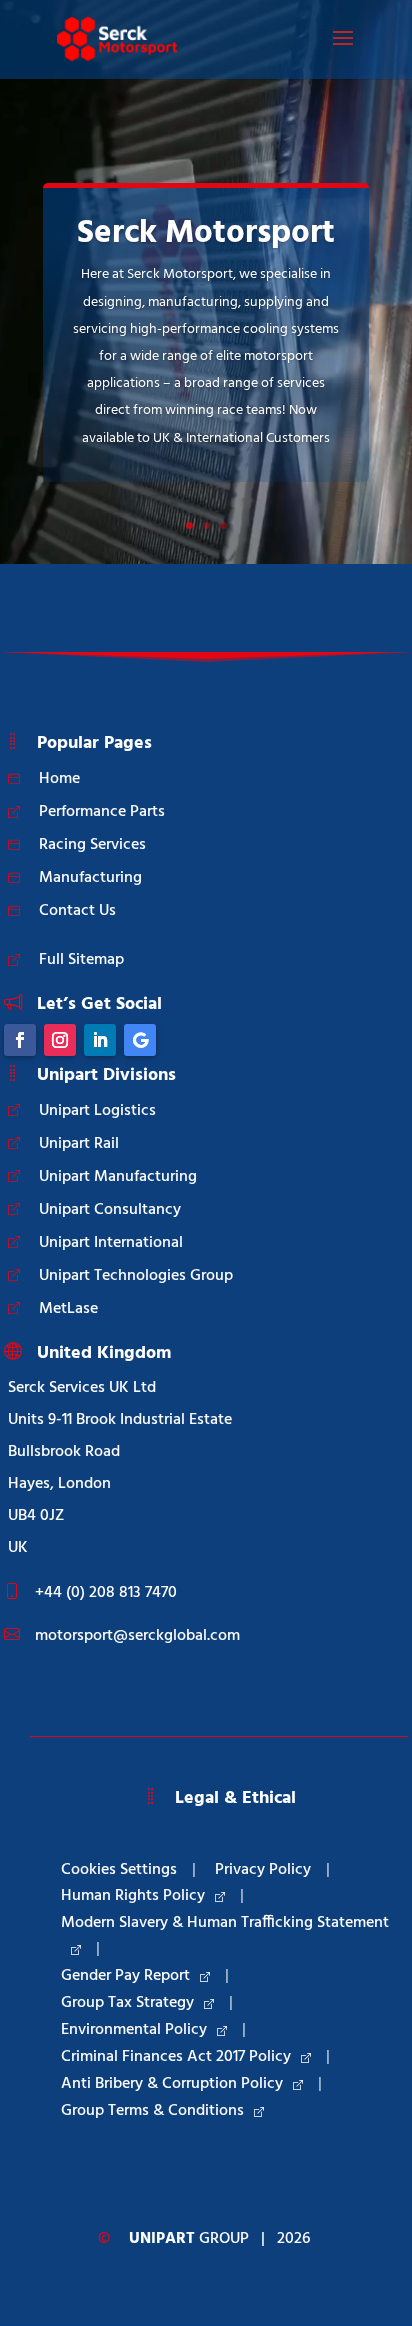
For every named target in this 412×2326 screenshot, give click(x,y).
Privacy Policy (263, 1870)
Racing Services (92, 845)
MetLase (68, 1309)
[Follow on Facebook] (20, 1040)
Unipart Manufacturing (118, 1177)
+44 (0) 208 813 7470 (106, 1593)
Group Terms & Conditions (152, 2111)
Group (189, 2239)
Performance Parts (102, 812)
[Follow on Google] (140, 1040)
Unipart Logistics (97, 1111)
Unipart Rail (79, 1144)
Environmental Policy (134, 2030)
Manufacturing (90, 878)
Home (59, 779)
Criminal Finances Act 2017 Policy (176, 2057)
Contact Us (77, 911)
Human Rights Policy (133, 1896)
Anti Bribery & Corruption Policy (172, 2084)
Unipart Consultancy (110, 1210)
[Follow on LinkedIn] (100, 1040)
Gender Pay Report (125, 1976)
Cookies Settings (119, 1870)
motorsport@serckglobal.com (137, 1636)
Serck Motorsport (206, 233)
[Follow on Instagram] (60, 1040)
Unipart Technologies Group (136, 1276)
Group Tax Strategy (127, 2003)
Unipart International (111, 1243)
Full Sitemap (81, 960)
